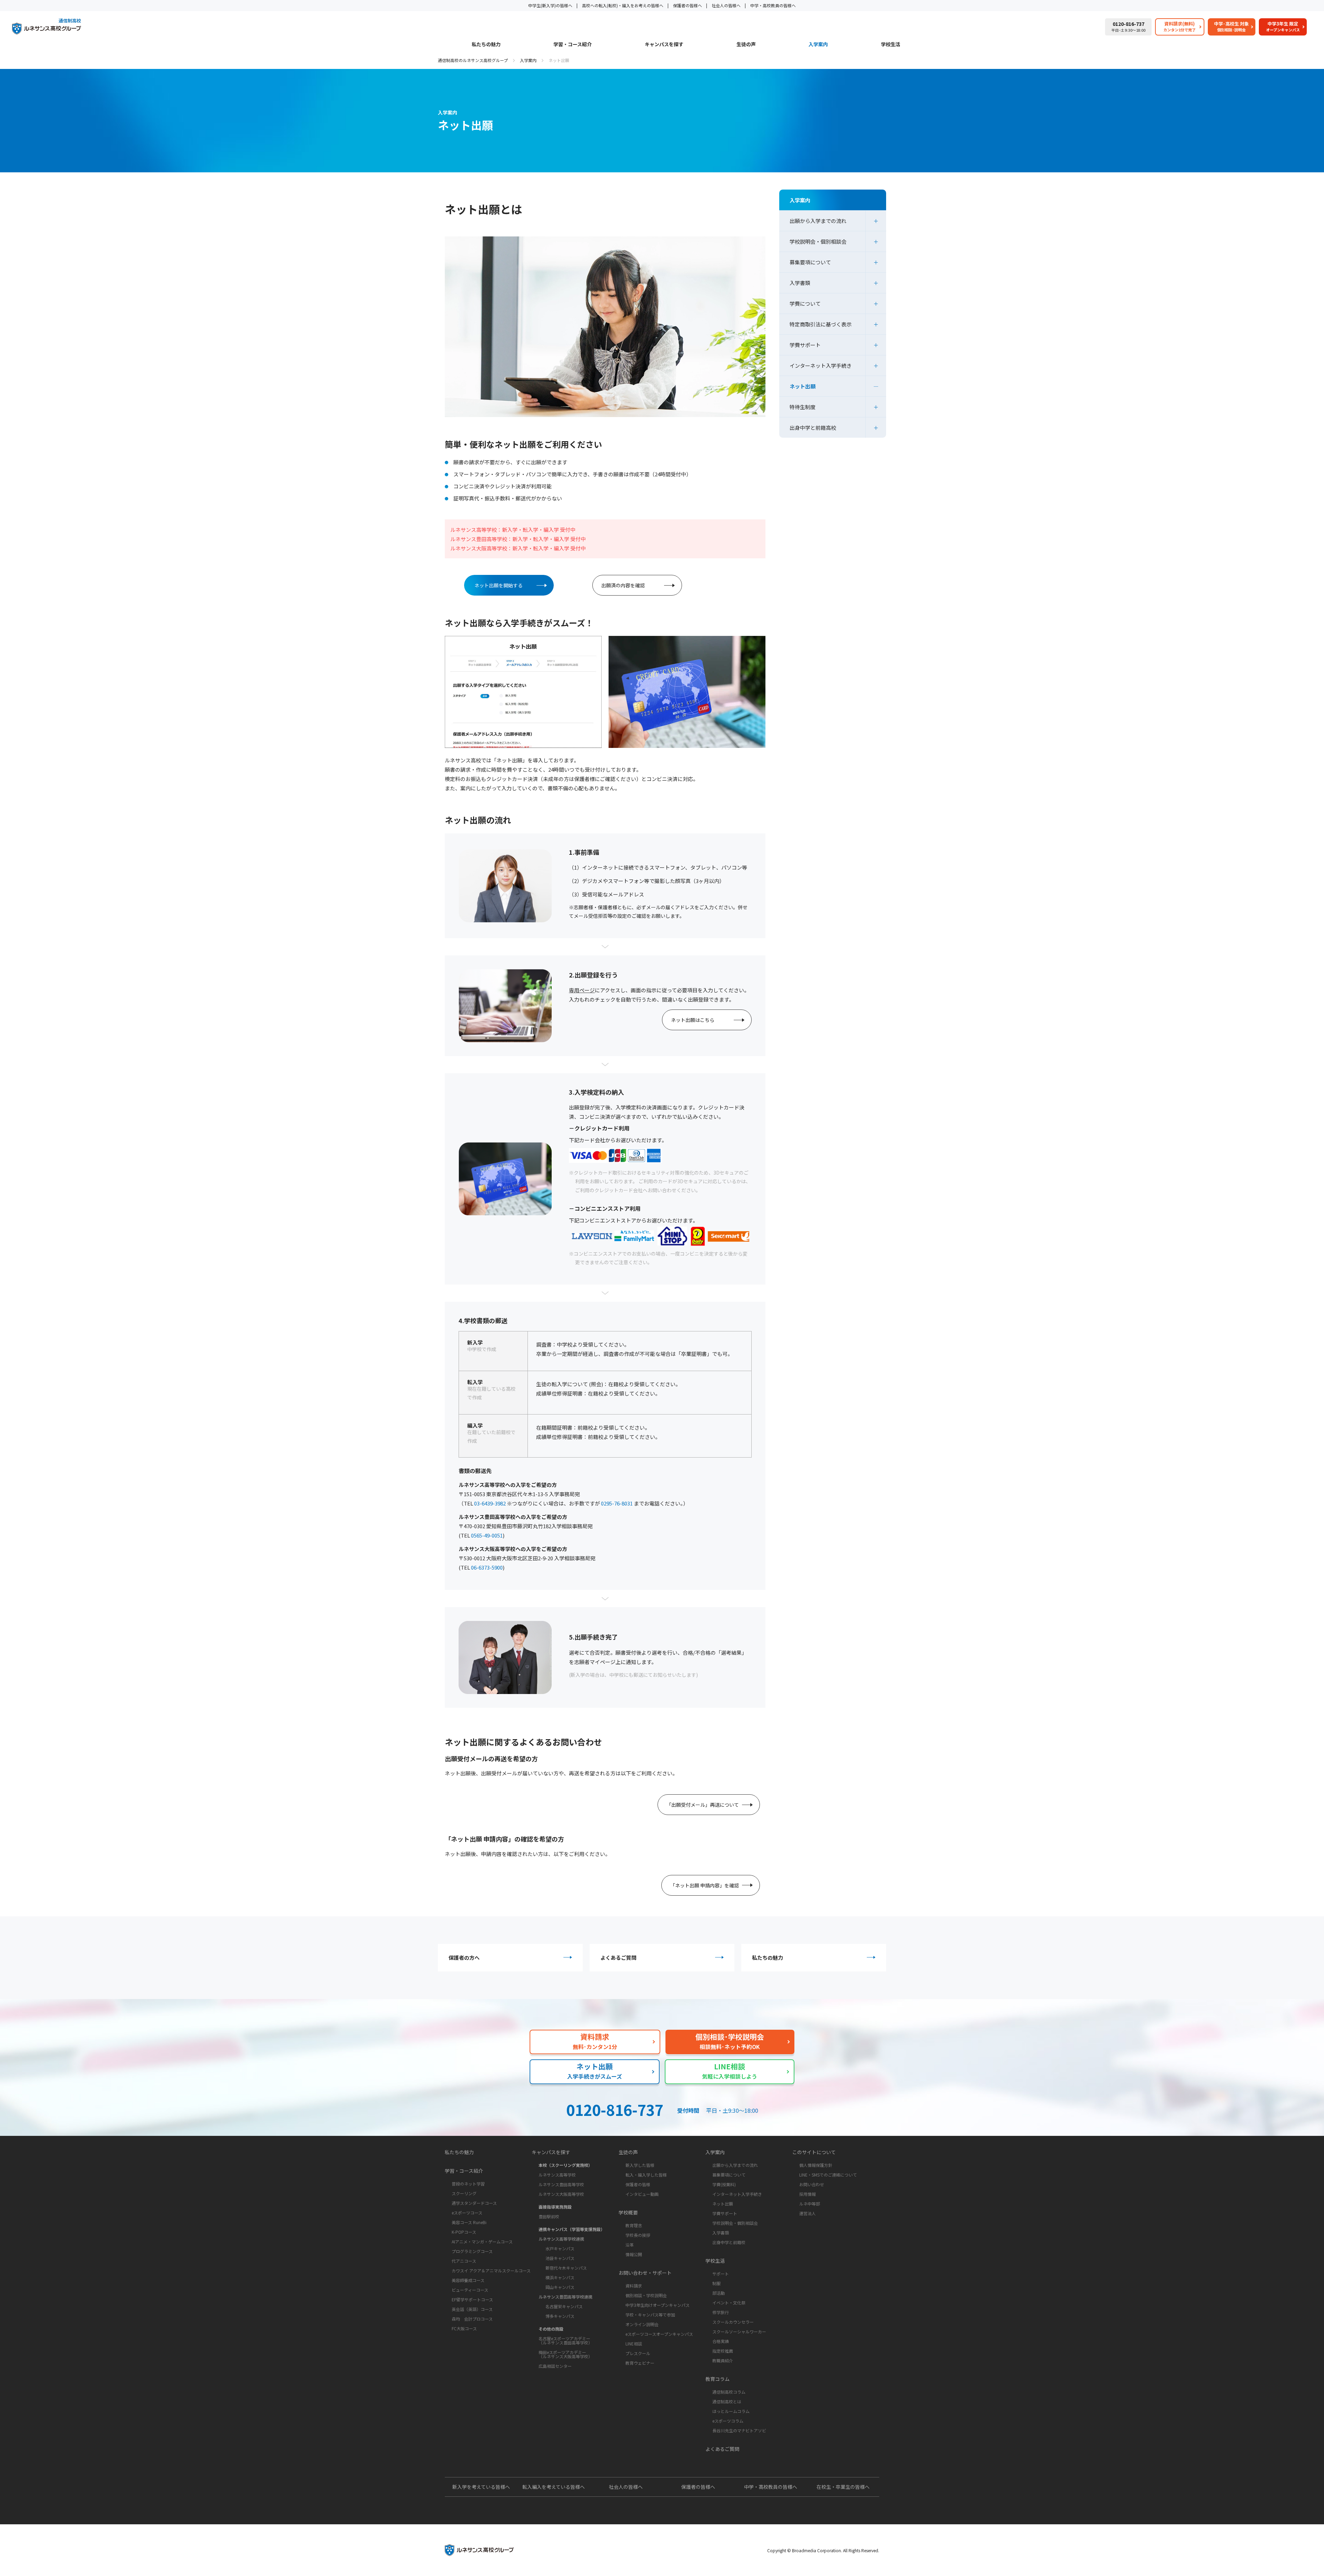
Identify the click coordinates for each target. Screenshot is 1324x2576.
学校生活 (891, 45)
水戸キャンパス (560, 2248)
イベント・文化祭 (729, 2303)
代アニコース (464, 2261)
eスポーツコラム (728, 2421)
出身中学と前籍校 (729, 2242)
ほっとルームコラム (731, 2411)
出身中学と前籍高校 (813, 428)
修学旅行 (721, 2312)
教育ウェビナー (640, 2363)
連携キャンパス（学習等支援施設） (572, 2229)
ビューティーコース (470, 2290)
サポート (721, 2274)
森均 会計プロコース (472, 2319)
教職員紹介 (723, 2360)
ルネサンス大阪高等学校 (561, 2194)
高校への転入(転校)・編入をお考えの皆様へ (623, 5)
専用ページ (582, 990)
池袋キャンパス (560, 2258)
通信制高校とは (727, 2401)
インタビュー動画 (642, 2194)
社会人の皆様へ (726, 5)
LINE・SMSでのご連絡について (828, 2175)
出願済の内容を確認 (623, 585)
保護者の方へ (464, 1958)
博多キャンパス (560, 2316)
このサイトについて (814, 2152)
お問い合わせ (812, 2184)
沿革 (630, 2245)
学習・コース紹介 (573, 45)
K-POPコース (464, 2232)
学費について (805, 303)
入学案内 (818, 45)
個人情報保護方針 (816, 2165)
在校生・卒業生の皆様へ (843, 2487)
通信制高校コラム (729, 2392)
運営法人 (808, 2213)
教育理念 (634, 2225)
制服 (716, 2283)
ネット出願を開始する (499, 585)
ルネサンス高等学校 (557, 2175)
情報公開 (634, 2254)
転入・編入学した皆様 (646, 2175)
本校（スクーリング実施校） (565, 2165)
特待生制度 (803, 407)
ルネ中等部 (810, 2204)
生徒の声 (746, 45)
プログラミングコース (472, 2251)
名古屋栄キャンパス (564, 2306)
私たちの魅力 (486, 45)
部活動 (719, 2293)
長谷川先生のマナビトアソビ (739, 2430)
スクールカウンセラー (733, 2322)
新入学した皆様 (640, 2165)
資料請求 (634, 2286)
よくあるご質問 (618, 1958)
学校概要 (628, 2212)
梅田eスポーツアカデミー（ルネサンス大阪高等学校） (565, 2354)
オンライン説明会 (642, 2324)
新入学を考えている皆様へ (481, 2487)
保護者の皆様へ (688, 5)
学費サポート (805, 345)
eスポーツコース (467, 2213)
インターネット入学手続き (821, 366)
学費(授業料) (724, 2184)
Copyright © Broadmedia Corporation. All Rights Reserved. (823, 2550)
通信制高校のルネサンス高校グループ (473, 60)
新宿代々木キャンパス (566, 2268)
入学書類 (800, 283)
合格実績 (721, 2341)
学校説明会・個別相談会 (818, 241)
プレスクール (638, 2353)
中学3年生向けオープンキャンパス (658, 2305)
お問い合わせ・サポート (645, 2273)
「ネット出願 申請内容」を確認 (705, 1885)
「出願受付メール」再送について (703, 1805)
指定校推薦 (723, 2351)
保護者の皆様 (638, 2184)
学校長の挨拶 (638, 2235)
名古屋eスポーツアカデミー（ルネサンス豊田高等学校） (565, 2340)
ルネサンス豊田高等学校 (561, 2184)
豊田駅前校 (549, 2216)
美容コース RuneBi (469, 2222)
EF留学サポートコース (472, 2299)
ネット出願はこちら (693, 1020)
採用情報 (808, 2194)
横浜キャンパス (560, 2277)
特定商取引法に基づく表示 (821, 324)
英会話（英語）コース (472, 2309)
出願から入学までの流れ (818, 221)
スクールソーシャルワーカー (739, 2331)
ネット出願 (803, 386)
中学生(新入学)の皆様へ (550, 5)
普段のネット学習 (468, 2184)
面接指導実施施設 (555, 2207)
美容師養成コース (468, 2280)
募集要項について (810, 262)
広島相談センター (555, 2366)
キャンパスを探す (664, 45)
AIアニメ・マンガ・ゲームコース (482, 2242)
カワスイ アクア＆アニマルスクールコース (491, 2270)
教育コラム (718, 2379)
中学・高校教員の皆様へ (773, 5)
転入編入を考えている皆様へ (554, 2487)
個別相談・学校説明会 (646, 2295)
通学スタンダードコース (474, 2203)
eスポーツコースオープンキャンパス (659, 2334)
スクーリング (464, 2193)
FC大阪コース (464, 2328)
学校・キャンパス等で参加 (650, 2315)
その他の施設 (551, 2329)
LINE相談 (634, 2344)
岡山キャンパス (560, 2287)
